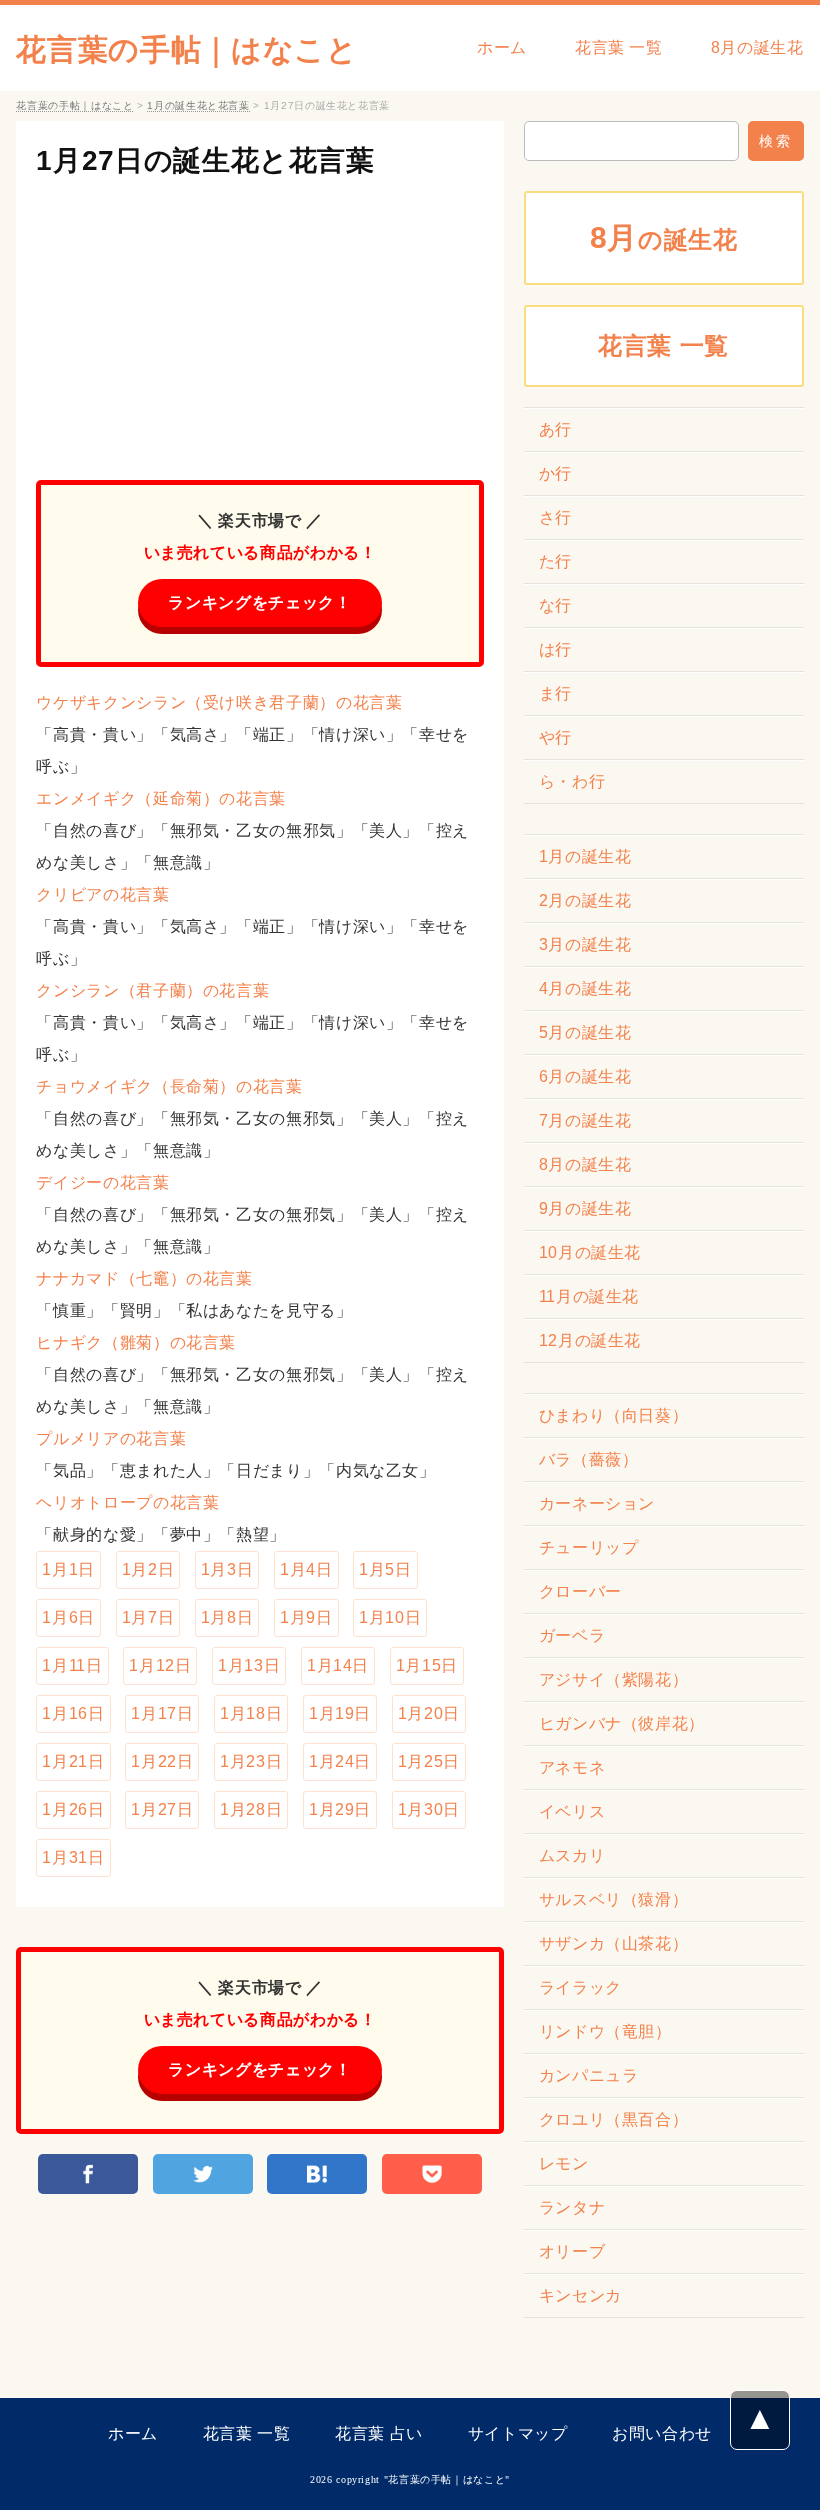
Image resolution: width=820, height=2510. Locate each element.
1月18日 (251, 1713)
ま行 (555, 693)
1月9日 (306, 1617)
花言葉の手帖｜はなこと (186, 49)
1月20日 (429, 1713)
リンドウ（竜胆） (605, 2031)
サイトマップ (518, 2433)
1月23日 (251, 1761)
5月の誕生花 (585, 1032)
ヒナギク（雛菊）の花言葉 (136, 1342)
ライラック (580, 1987)
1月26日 (73, 1809)
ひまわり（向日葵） (614, 1415)
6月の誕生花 (585, 1076)
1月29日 (340, 1809)
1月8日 (227, 1617)
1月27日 (162, 1809)
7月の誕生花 (585, 1120)
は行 (555, 649)
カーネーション (597, 1503)
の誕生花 (664, 237)
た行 (555, 561)
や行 (555, 737)
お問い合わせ (662, 2433)
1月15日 (427, 1665)
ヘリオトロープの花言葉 (127, 1502)
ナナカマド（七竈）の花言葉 (144, 1278)
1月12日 (160, 1665)
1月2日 (148, 1569)
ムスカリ (572, 1855)
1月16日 (73, 1713)
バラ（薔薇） (589, 1459)
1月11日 (72, 1665)
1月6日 (68, 1617)
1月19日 (340, 1713)
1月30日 (429, 1809)
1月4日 (306, 1569)
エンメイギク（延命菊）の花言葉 (161, 798)
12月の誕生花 (590, 1340)
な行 (555, 605)
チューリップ (589, 1547)
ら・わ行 (572, 781)
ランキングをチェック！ (259, 602)
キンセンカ (580, 2295)
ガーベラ (572, 1635)
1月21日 (73, 1761)
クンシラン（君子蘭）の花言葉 (152, 990)
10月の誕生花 (590, 1252)
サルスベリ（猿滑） (614, 1899)
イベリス (572, 1811)
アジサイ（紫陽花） (614, 1679)
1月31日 (73, 1857)
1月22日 (162, 1761)
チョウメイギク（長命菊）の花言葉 (169, 1086)
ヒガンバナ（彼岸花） (622, 1723)
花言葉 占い (379, 2433)
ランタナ (572, 2207)
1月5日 (385, 1569)
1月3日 (227, 1569)
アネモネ (572, 1767)
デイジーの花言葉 (102, 1182)
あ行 (555, 429)
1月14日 (338, 1665)
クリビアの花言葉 (102, 894)
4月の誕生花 (585, 988)
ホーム (502, 47)
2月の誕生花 (585, 900)
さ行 (555, 517)
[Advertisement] (259, 320)
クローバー (580, 1591)
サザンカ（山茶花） (614, 1943)
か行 (555, 473)
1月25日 (429, 1761)
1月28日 (251, 1809)
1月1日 (68, 1569)
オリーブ (572, 2251)
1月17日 (162, 1713)
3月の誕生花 (585, 944)
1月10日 (390, 1617)
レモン (564, 2163)
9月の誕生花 (585, 1208)
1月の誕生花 (585, 856)
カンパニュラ (589, 2075)
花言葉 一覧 (619, 47)
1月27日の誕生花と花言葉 (205, 160)
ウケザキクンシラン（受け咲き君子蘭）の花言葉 (219, 702)
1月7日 (148, 1617)
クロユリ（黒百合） (614, 2119)
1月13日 (249, 1665)
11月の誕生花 (589, 1296)
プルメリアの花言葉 (111, 1438)
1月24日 (340, 1761)
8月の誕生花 (757, 47)
